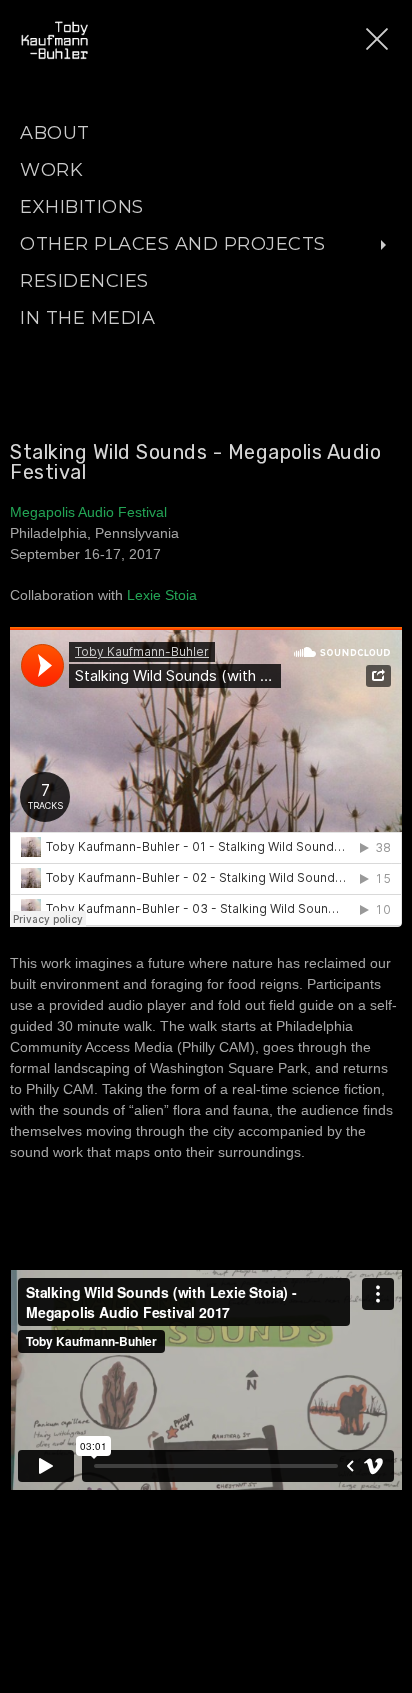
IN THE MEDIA (87, 318)
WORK (51, 170)
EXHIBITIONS (82, 207)
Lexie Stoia (162, 595)
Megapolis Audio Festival (88, 512)
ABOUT (55, 133)
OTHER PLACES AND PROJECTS (173, 244)
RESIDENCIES (84, 281)
